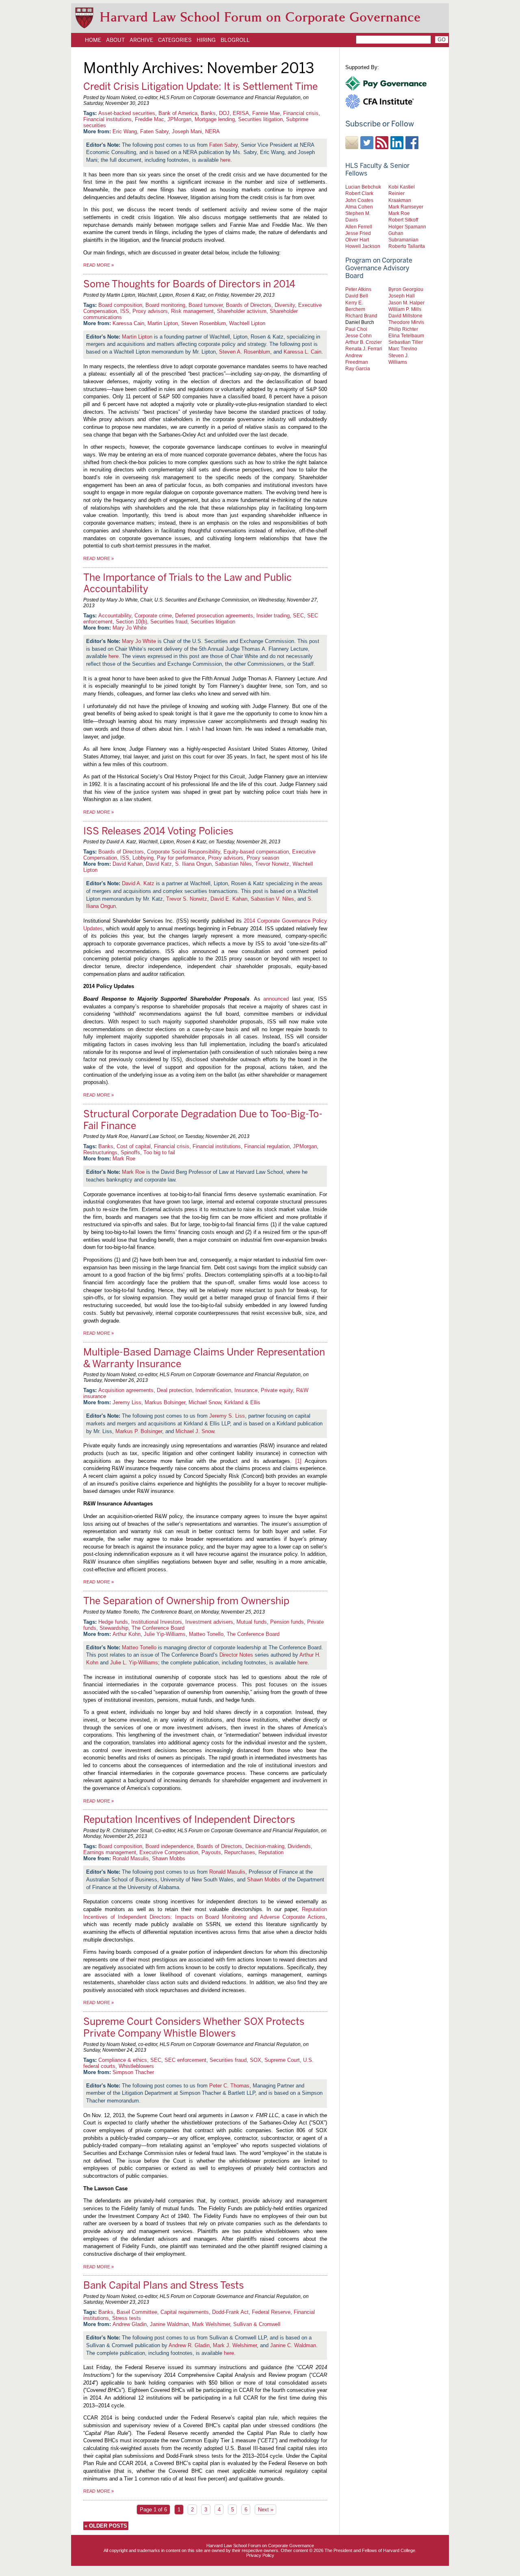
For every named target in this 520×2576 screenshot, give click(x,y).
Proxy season (263, 858)
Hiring (206, 40)
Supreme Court (282, 2060)
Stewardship (114, 1628)
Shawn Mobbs (169, 1858)
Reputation (271, 1852)
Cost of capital (134, 1146)
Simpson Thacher (133, 2072)
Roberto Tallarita (407, 246)
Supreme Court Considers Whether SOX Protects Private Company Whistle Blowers (194, 2027)
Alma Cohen (359, 207)
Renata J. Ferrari (364, 349)
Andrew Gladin (130, 2324)
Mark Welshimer (211, 2324)
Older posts (106, 2526)
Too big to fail (159, 1152)
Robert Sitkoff (403, 220)
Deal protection (174, 1390)
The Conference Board (158, 1628)
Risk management (192, 311)
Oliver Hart (357, 240)
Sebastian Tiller (406, 342)
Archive (141, 40)
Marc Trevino (403, 349)
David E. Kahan (229, 899)
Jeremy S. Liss (227, 1416)
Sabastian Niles (233, 864)
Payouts (211, 1852)
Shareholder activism (242, 311)
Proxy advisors (150, 311)
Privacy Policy (260, 2555)
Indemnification (213, 1390)
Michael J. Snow (195, 1431)
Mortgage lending (215, 119)
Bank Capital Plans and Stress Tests (164, 2285)
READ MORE (99, 265)
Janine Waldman (169, 2324)
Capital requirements (185, 2312)
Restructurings (100, 1152)
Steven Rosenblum (204, 323)
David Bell (357, 296)
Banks (208, 113)
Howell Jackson (363, 246)
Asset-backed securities (127, 113)
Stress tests (127, 2318)
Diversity (285, 305)
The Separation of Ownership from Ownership (186, 1601)
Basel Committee (137, 2312)
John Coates (359, 200)
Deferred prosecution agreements (214, 616)
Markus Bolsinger (165, 1402)
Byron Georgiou (406, 289)
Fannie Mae (266, 113)
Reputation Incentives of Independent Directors (189, 1819)
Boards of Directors (249, 305)
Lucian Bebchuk (363, 187)
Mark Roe (124, 1159)
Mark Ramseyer (406, 207)
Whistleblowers (136, 2066)
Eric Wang (125, 131)
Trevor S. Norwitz (187, 899)
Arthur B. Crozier (364, 342)
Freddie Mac (149, 119)
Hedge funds (113, 1622)
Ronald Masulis (131, 1858)
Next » (266, 2510)
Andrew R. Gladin (189, 2345)
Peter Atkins (358, 289)
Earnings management (110, 1852)
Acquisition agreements (126, 1390)
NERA (212, 131)
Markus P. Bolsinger (139, 1431)
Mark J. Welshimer (235, 2345)
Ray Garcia (358, 368)
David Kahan (128, 864)
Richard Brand (361, 316)
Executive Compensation (169, 1852)
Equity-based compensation (256, 852)
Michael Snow (205, 1402)
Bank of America (178, 113)
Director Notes (236, 1655)
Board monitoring (165, 305)
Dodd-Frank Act (230, 2312)
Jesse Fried (358, 233)
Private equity (277, 1390)
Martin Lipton (163, 323)
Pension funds (287, 1622)
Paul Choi (356, 329)
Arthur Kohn (127, 1634)
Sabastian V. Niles (272, 899)
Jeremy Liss (127, 1402)
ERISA (241, 113)
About (115, 40)
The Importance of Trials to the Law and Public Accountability (187, 583)
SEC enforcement (185, 2060)
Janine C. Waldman (293, 2345)
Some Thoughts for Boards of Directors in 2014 (189, 284)
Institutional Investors (157, 1622)
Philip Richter (403, 329)
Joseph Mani (187, 131)
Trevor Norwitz (272, 864)
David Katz (159, 864)
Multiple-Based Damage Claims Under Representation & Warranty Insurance (204, 1358)
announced (276, 999)
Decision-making (265, 1846)
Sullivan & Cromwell (257, 2324)
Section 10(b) (131, 622)
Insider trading (273, 616)
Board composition (120, 305)
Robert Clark (359, 193)
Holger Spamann (407, 227)
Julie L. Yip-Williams (134, 1663)
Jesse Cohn (359, 336)
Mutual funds (252, 1622)
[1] (298, 1461)
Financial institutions (107, 119)
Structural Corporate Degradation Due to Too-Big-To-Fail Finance (203, 1120)
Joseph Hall (402, 296)
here (225, 160)
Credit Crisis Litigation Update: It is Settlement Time (200, 86)
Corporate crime (153, 616)
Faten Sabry (154, 131)
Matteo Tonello (206, 1634)
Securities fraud (169, 622)
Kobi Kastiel (402, 187)
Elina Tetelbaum (406, 336)
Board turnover (206, 305)
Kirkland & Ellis (242, 1402)
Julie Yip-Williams (165, 1634)
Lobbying (143, 858)
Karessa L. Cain (302, 352)
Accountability (115, 616)
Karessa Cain (128, 323)
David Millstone (405, 316)
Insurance (246, 1390)
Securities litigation (260, 119)
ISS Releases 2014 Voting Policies (158, 831)
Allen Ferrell (359, 227)
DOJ (224, 113)
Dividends (299, 1846)
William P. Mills (405, 309)
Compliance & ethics (123, 2060)
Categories (175, 40)
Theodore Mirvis (406, 322)
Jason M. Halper (406, 303)
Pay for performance (181, 858)
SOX (256, 2060)
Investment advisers (209, 1622)
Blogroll (235, 40)
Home (93, 40)
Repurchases (240, 1852)
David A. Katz (138, 883)
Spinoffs (130, 1152)
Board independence (169, 1846)
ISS (125, 311)
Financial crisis (301, 113)
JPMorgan (179, 119)
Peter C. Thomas (229, 2086)
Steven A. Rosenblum (245, 352)
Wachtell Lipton (247, 323)
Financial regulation (267, 1146)
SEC (298, 616)
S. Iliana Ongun (193, 864)
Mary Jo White (130, 628)
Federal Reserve (271, 2312)
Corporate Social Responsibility (184, 852)
